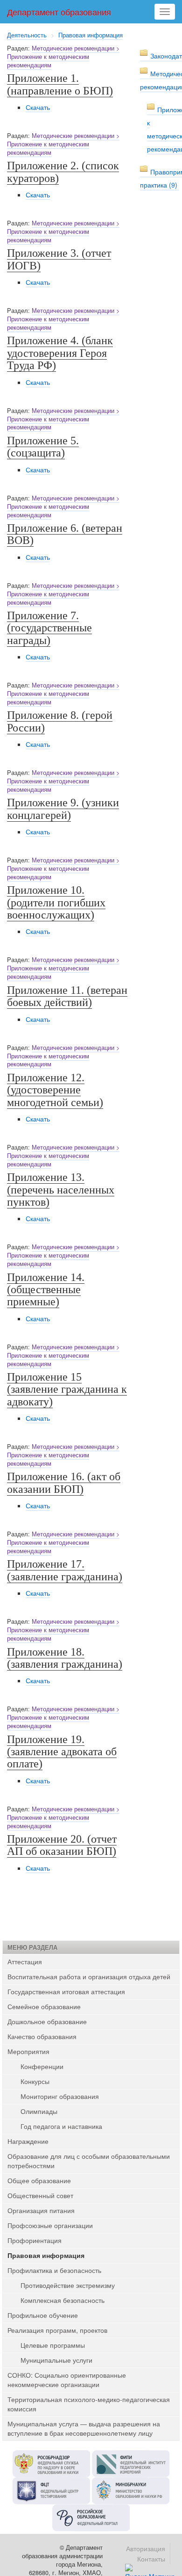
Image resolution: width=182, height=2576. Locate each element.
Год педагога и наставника (61, 2126)
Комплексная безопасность (63, 2300)
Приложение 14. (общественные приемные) (46, 1290)
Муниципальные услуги (56, 2360)
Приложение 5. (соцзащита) (43, 447)
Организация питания (41, 2210)
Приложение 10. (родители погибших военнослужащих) (56, 902)
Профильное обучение (43, 2315)
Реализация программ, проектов (57, 2330)
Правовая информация (91, 35)
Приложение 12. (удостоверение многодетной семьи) (55, 1090)
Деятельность (27, 35)
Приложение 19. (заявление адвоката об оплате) (62, 1752)
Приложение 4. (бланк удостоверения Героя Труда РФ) (60, 353)
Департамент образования (59, 12)
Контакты (151, 2559)
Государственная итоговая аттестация (66, 1991)
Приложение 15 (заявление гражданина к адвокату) (67, 1389)
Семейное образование (44, 2006)
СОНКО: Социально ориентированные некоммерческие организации (67, 2380)
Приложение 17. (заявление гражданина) (65, 1570)
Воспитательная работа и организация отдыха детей (89, 1976)
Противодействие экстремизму (68, 2285)
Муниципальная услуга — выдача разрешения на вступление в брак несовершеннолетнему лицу (84, 2428)
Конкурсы (35, 2081)
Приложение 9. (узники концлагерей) (63, 809)
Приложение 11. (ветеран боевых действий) (67, 996)
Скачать (38, 107)
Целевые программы (53, 2345)
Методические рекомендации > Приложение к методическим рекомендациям (63, 57)
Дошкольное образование (47, 2021)
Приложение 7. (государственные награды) (49, 628)
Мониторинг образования (60, 2096)
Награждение (28, 2141)
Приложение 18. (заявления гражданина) (65, 1658)
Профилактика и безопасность (54, 2270)
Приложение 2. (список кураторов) (63, 172)
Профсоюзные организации (50, 2225)
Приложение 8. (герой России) (60, 721)
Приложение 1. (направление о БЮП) (60, 84)
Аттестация (25, 1961)
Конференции (42, 2066)
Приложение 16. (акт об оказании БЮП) (64, 1483)
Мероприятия (28, 2051)
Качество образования (42, 2036)
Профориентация (35, 2240)
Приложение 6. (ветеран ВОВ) (65, 534)
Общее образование (39, 2180)
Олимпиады (39, 2111)
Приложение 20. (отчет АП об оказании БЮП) (62, 1845)
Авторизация (146, 2548)
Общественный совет (40, 2195)
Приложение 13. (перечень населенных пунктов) (61, 1190)
